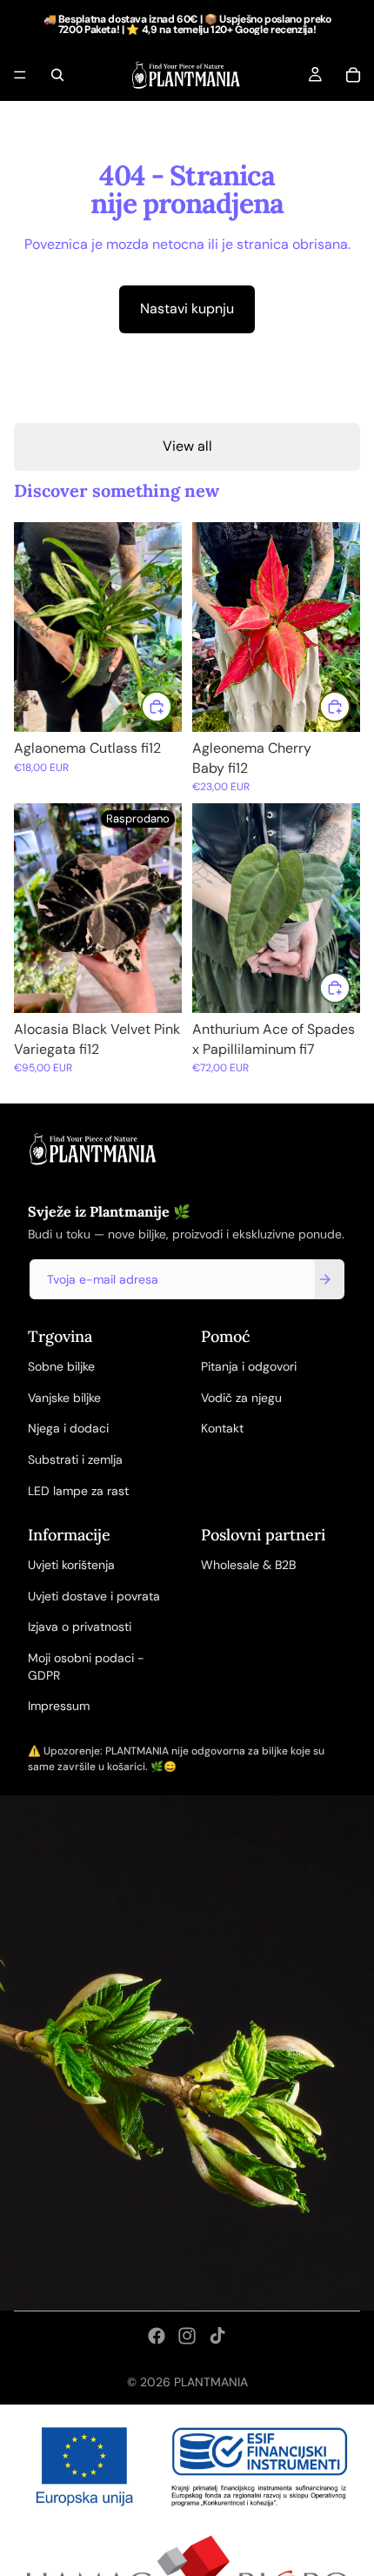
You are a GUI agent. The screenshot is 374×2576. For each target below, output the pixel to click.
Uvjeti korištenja (71, 1565)
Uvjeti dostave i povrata (94, 1596)
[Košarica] (353, 75)
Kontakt (222, 1428)
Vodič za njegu (241, 1398)
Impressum (59, 1706)
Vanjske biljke (64, 1398)
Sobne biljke (61, 1366)
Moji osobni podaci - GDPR (86, 1667)
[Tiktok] (217, 2336)
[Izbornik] (20, 75)
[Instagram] (187, 2336)
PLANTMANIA (211, 2382)
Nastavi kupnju (187, 309)
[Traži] (57, 75)
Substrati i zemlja (75, 1459)
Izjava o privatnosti (80, 1627)
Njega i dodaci (68, 1428)
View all (187, 446)
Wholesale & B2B (248, 1565)
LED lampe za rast (78, 1491)
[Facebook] (157, 2336)
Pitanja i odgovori (249, 1366)
